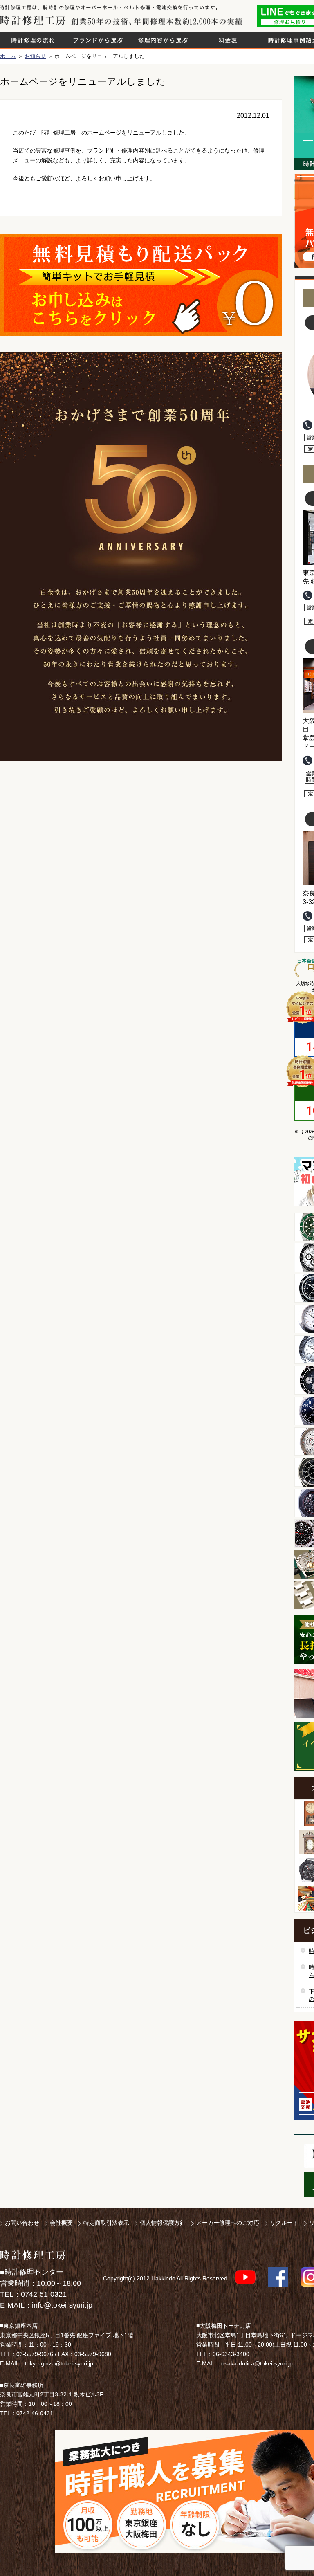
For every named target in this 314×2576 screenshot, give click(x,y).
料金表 (228, 40)
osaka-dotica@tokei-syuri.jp (257, 2363)
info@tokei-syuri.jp (62, 2305)
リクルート (284, 2223)
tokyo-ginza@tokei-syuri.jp (59, 2363)
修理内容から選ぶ (163, 40)
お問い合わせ (22, 2223)
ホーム (8, 56)
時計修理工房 (33, 2255)
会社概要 (61, 2223)
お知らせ (35, 56)
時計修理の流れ (33, 40)
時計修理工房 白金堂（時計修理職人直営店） (33, 20)
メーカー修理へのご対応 (228, 2223)
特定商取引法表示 (106, 2223)
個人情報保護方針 (163, 2223)
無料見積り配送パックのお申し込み (141, 285)
